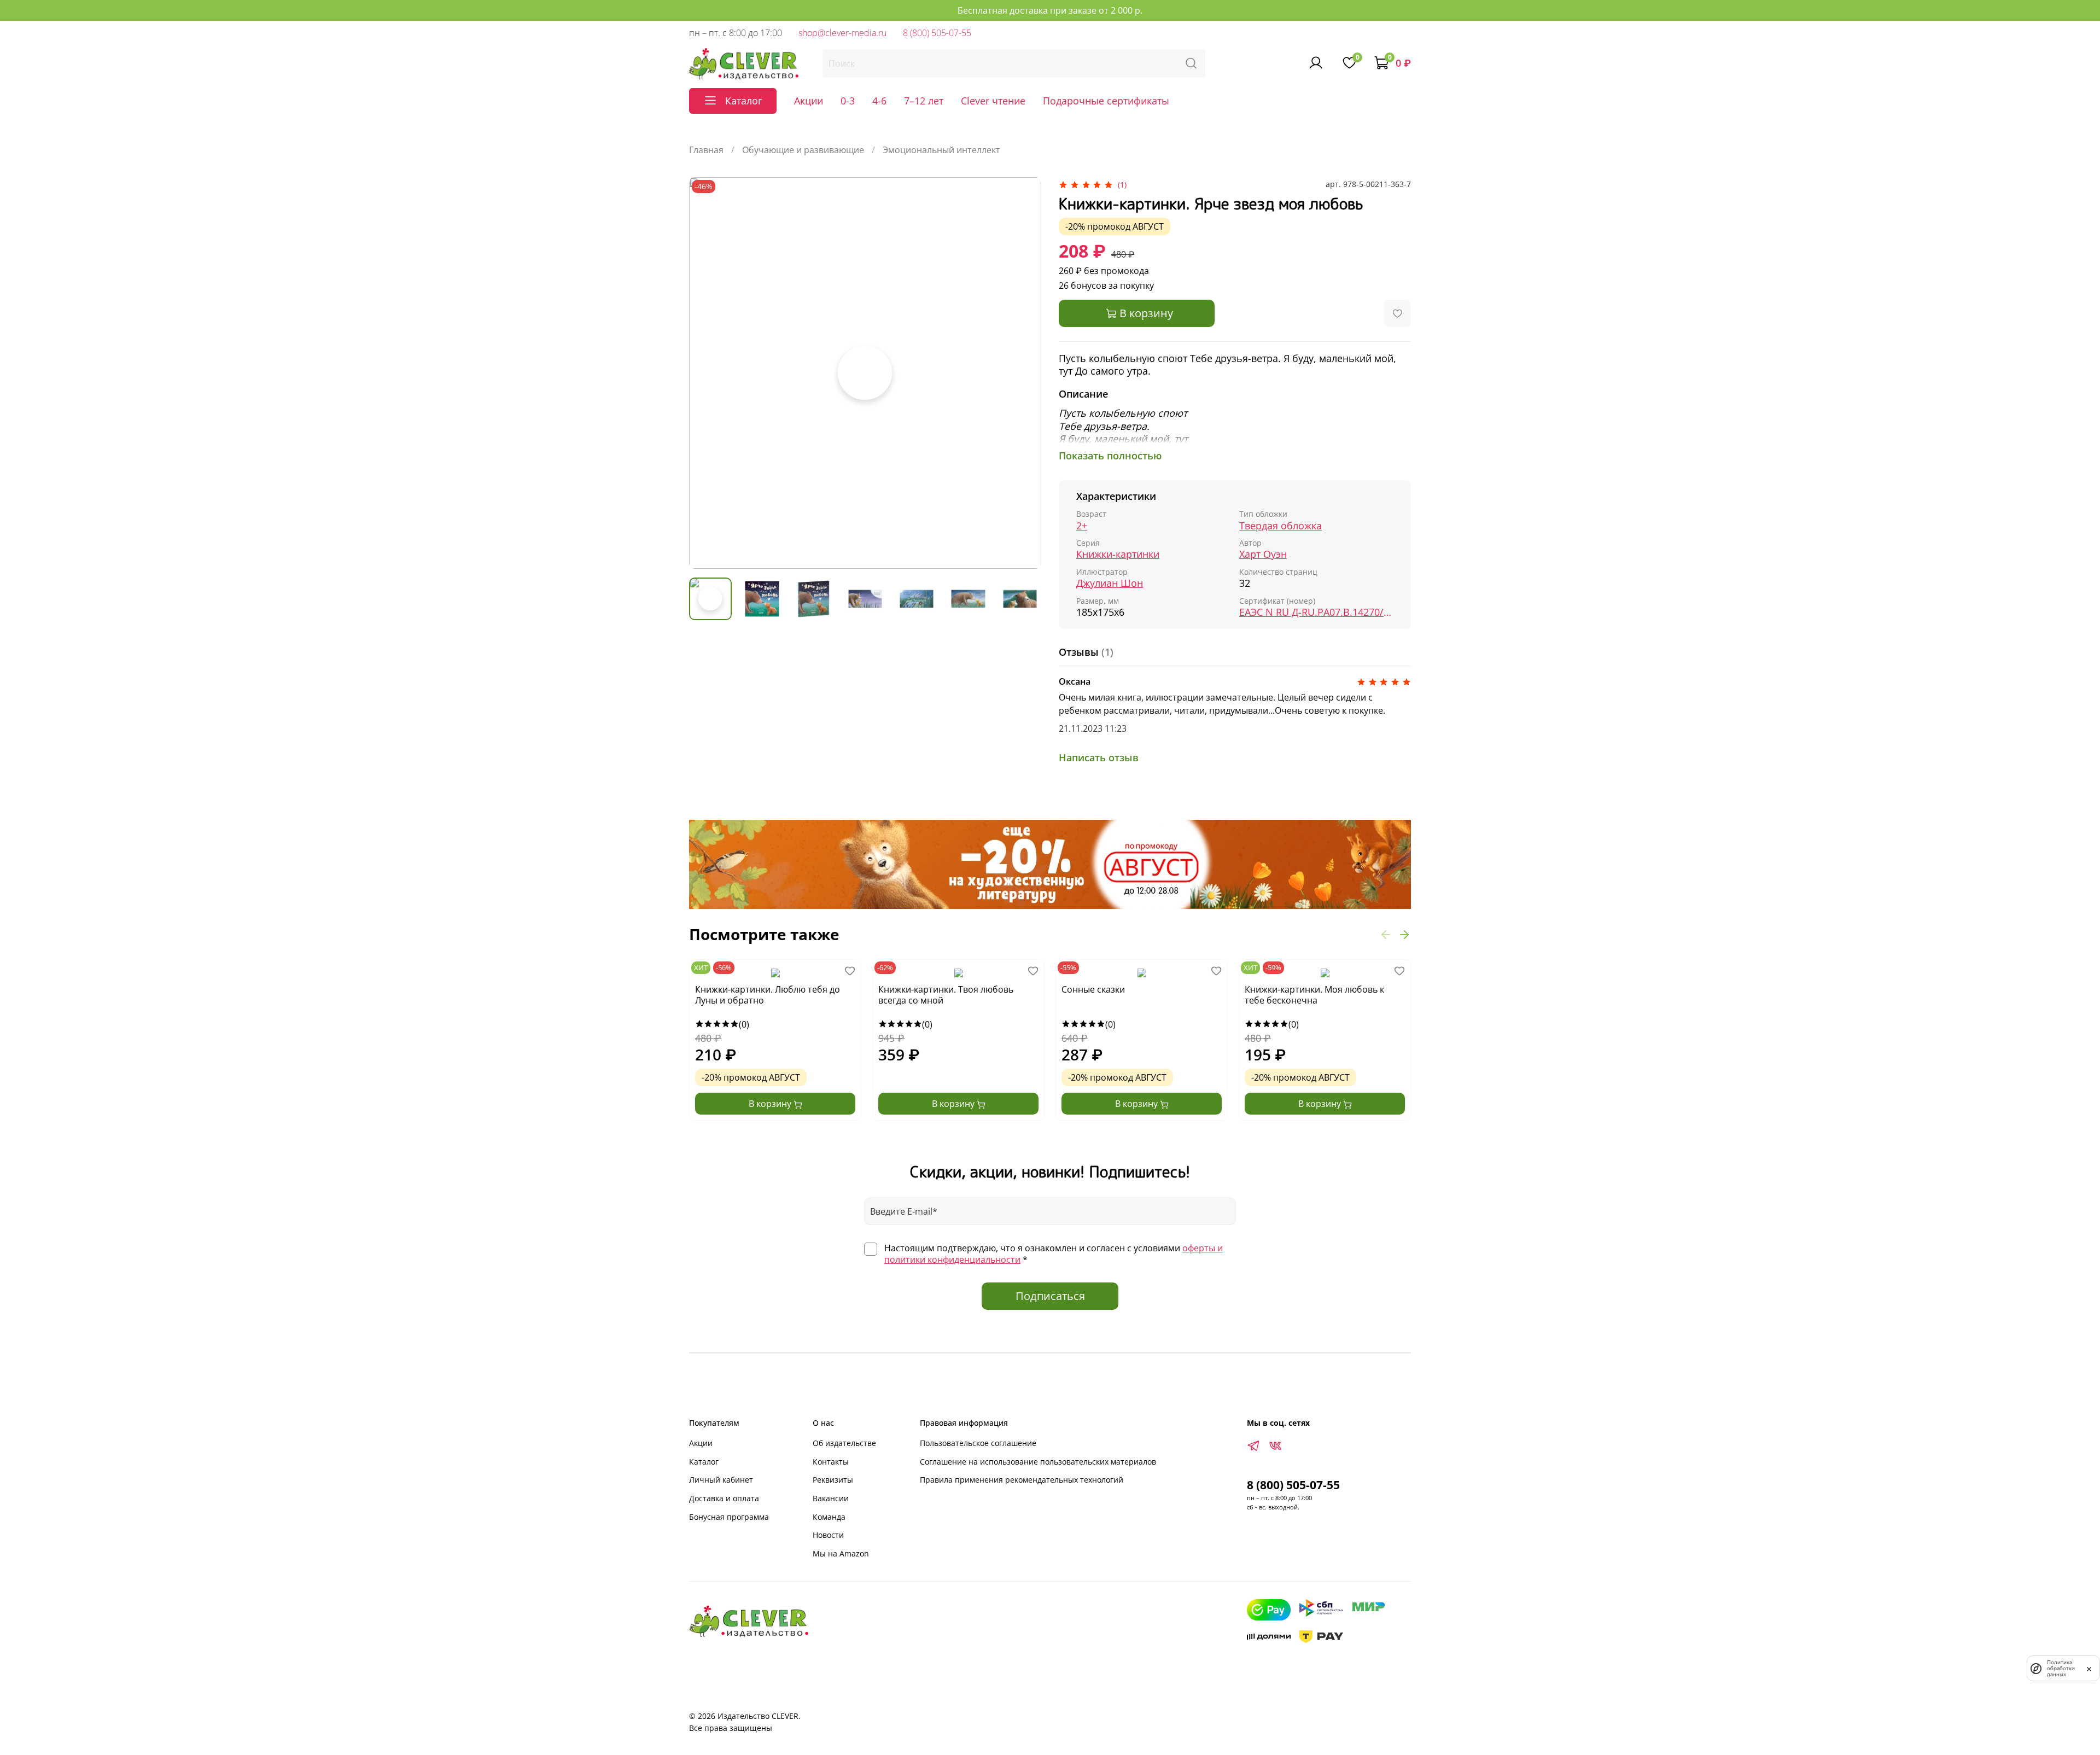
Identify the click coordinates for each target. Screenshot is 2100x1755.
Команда (829, 1517)
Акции (809, 101)
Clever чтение (993, 101)
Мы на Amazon (841, 1553)
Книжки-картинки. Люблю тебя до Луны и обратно (768, 995)
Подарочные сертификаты (1106, 101)
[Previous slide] (707, 373)
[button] (1386, 935)
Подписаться (1050, 1296)
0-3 (848, 101)
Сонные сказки (1093, 990)
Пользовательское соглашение (978, 1443)
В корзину (771, 1104)
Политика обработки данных (2061, 1668)
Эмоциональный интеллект (941, 150)
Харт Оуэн (1263, 554)
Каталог (704, 1462)
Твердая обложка (1281, 526)
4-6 (879, 101)
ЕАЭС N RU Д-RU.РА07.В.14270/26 (1316, 612)
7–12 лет (924, 101)
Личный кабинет (721, 1480)
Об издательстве (844, 1443)
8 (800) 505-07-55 (937, 33)
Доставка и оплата (724, 1498)
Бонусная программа (729, 1517)
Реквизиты (833, 1480)
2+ (1082, 526)
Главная (706, 150)
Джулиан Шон (1110, 583)
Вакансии (831, 1498)
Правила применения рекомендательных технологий (1022, 1480)
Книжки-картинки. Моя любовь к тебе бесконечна (1314, 995)
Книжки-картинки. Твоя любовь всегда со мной (946, 995)
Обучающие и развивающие (803, 150)
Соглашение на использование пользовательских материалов (1038, 1462)
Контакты (831, 1462)
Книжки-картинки (1118, 554)
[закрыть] (2089, 1668)
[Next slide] (1024, 373)
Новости (828, 1535)
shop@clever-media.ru (842, 33)
